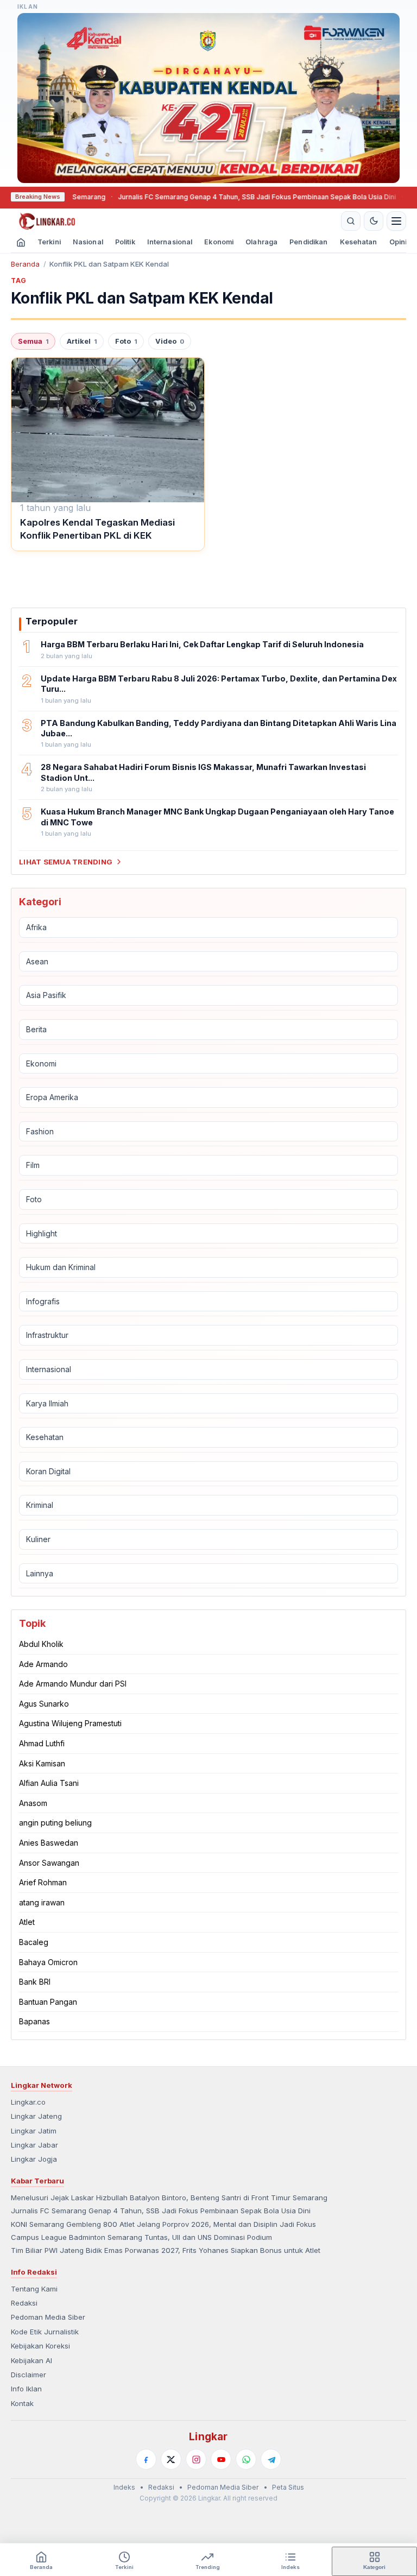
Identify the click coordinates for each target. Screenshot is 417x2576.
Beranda (25, 264)
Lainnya (40, 1573)
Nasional (88, 242)
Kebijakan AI (31, 2360)
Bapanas (34, 2021)
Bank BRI (35, 1982)
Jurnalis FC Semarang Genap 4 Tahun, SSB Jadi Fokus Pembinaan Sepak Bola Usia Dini (212, 197)
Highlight (42, 1233)
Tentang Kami (34, 2289)
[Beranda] (174, 221)
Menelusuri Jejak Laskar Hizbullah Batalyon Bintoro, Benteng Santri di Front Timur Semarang (169, 2198)
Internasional (170, 242)
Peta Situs (288, 2487)
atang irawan (42, 1902)
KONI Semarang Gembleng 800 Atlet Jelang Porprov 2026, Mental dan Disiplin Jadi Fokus (163, 2224)
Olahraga (261, 242)
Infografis (43, 1301)
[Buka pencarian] (351, 221)
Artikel (82, 341)
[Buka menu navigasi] (396, 221)
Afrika (36, 927)
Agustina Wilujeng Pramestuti (70, 1723)
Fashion (40, 1131)
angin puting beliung (55, 1823)
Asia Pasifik (46, 995)
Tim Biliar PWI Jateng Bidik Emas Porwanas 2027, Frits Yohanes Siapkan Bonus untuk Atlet (166, 2250)
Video (170, 341)
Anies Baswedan (49, 1843)
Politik (125, 242)
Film (33, 1165)
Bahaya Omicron (48, 1962)
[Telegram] (271, 2459)
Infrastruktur (47, 1335)
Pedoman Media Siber (48, 2317)
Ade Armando (43, 1664)
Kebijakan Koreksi (40, 2346)
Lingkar (208, 2436)
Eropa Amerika (52, 1097)
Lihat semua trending (66, 862)
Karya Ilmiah (47, 1403)
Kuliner (38, 1539)
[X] (171, 2459)
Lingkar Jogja (34, 2159)
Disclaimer (29, 2375)
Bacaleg (34, 1942)
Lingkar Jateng (36, 2116)
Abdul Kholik (41, 1644)
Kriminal (40, 1505)
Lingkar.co (28, 2102)
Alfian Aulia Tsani (49, 1783)
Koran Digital (48, 1471)
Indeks (124, 2487)
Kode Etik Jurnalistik (45, 2332)
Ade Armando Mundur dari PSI (73, 1684)
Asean (37, 961)
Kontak (22, 2403)
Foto (126, 341)
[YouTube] (221, 2459)
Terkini (49, 242)
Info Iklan (26, 2389)
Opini (398, 242)
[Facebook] (146, 2459)
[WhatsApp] (246, 2459)
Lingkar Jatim (34, 2131)
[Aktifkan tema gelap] (374, 221)
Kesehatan (359, 242)
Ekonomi (219, 242)
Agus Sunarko (44, 1704)
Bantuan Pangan (48, 2002)
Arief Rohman (43, 1882)
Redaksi (24, 2303)
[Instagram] (196, 2459)
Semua (33, 341)
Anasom (33, 1803)
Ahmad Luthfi (42, 1743)
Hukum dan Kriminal (61, 1267)
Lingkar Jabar (34, 2145)
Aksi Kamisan (42, 1763)
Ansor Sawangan (49, 1863)
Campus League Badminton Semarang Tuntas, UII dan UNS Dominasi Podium (141, 2237)
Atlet (27, 1922)
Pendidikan (308, 242)
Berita (36, 1029)
